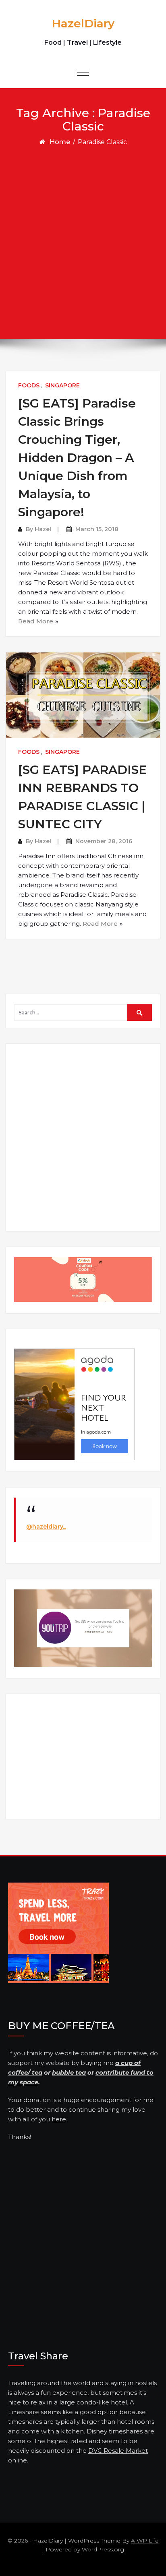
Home (60, 142)
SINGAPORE (62, 385)
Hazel (43, 529)
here (59, 2119)
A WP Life (145, 2541)
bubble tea (69, 2072)
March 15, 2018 (97, 529)
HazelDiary (83, 23)
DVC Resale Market (118, 2451)
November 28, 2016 (104, 841)
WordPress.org (103, 2549)
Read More (36, 621)
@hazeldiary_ (46, 1527)
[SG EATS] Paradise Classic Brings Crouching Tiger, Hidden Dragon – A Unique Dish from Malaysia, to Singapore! (77, 458)
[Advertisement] (83, 234)
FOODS (29, 385)
